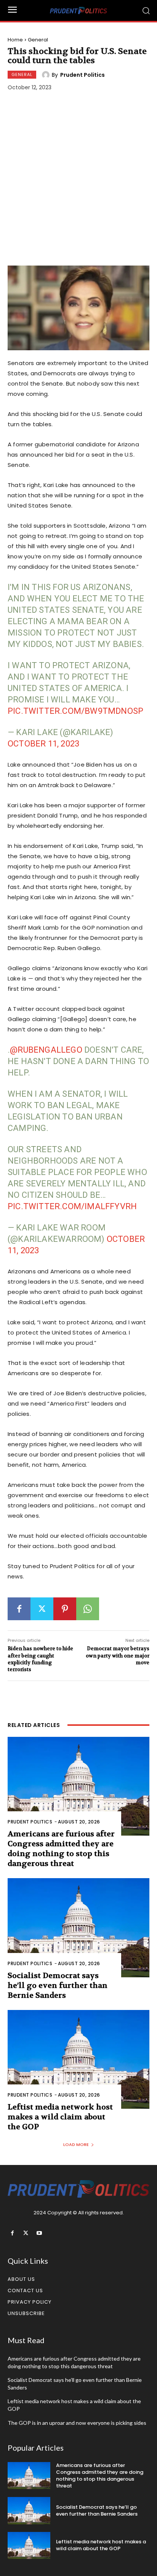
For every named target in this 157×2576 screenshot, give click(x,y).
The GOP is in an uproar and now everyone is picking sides (77, 2423)
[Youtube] (39, 2233)
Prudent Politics (83, 75)
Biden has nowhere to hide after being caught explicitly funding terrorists (40, 1659)
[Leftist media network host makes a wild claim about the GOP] (78, 2059)
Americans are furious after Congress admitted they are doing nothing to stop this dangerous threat (61, 1849)
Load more (76, 2144)
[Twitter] (42, 1609)
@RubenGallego (46, 1050)
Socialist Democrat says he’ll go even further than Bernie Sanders (58, 1985)
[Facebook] (19, 1609)
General (38, 40)
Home (15, 40)
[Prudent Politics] (47, 75)
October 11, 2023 (43, 744)
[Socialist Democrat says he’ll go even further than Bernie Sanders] (78, 1928)
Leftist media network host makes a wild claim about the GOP (60, 2117)
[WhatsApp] (88, 1609)
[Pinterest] (65, 1609)
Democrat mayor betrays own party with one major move (118, 1655)
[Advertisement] (78, 180)
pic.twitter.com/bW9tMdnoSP (75, 711)
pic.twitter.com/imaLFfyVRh (72, 1206)
